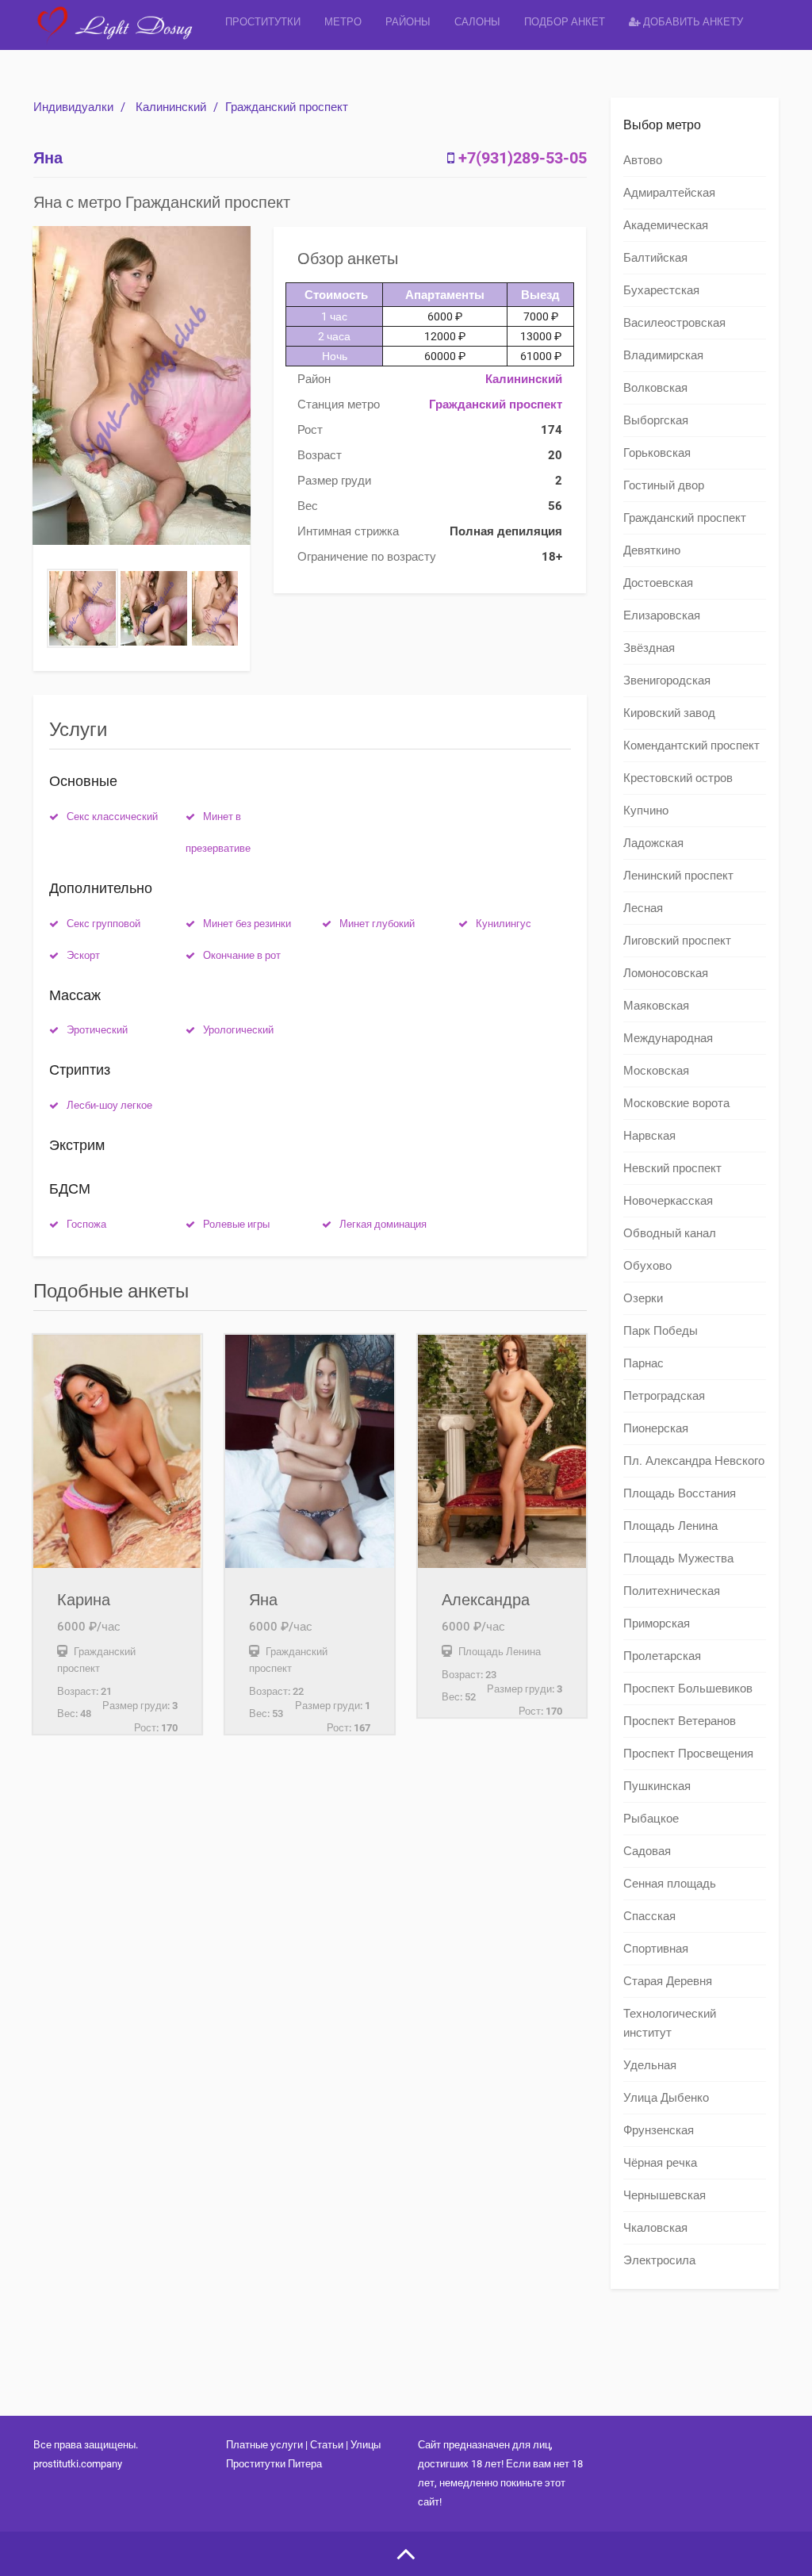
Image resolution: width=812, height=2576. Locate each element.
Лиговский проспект (677, 941)
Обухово (647, 1266)
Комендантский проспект (691, 746)
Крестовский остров (678, 778)
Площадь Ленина (670, 1526)
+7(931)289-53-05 (523, 158)
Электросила (659, 2260)
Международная (668, 1038)
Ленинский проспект (678, 876)
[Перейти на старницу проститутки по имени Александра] (502, 1451)
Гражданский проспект (287, 107)
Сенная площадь (670, 1884)
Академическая (666, 225)
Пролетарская (662, 1656)
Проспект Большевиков (688, 1689)
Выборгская (656, 420)
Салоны (477, 22)
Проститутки (263, 22)
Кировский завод (669, 713)
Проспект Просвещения (688, 1754)
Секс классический (112, 816)
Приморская (657, 1623)
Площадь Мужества (678, 1558)
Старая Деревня (668, 1981)
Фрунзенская (659, 2130)
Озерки (643, 1298)
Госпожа (86, 1224)
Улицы (366, 2445)
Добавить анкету (692, 22)
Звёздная (649, 648)
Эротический (97, 1030)
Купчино (646, 811)
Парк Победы (661, 1331)
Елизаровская (662, 615)
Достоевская (658, 583)
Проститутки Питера (274, 2464)
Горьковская (657, 453)
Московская (656, 1071)
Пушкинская (657, 1786)
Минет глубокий (377, 924)
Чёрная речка (660, 2163)
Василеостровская (674, 323)
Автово (643, 160)
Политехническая (672, 1591)
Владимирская (663, 355)
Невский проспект (672, 1168)
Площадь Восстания (680, 1493)
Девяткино (652, 550)
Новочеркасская (668, 1201)
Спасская (649, 1916)
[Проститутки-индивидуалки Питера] (123, 35)
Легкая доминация (383, 1224)
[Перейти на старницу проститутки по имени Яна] (309, 1451)
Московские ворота (676, 1103)
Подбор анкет (565, 22)
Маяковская (656, 1006)
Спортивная (656, 1949)
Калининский (171, 107)
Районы (408, 22)
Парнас (643, 1363)
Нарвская (649, 1136)
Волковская (655, 388)
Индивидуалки (73, 107)
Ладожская (653, 843)
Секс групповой (103, 924)
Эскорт (83, 955)
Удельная (650, 2065)
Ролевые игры (236, 1224)
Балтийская (655, 258)
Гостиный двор (664, 485)
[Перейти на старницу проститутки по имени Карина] (117, 1451)
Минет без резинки (247, 924)
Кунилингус (504, 924)
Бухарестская (661, 290)
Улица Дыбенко (666, 2098)
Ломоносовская (666, 973)
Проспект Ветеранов (680, 1721)
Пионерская (656, 1428)
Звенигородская (667, 680)
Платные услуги (264, 2445)
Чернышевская (665, 2195)
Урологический (238, 1030)
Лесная (643, 908)
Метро (343, 22)
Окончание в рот (242, 955)
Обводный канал (670, 1233)
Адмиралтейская (669, 193)
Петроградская (664, 1396)
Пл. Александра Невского (694, 1461)
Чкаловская (655, 2228)
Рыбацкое (651, 1819)
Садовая (647, 1851)
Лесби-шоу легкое (109, 1105)
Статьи (327, 2445)
